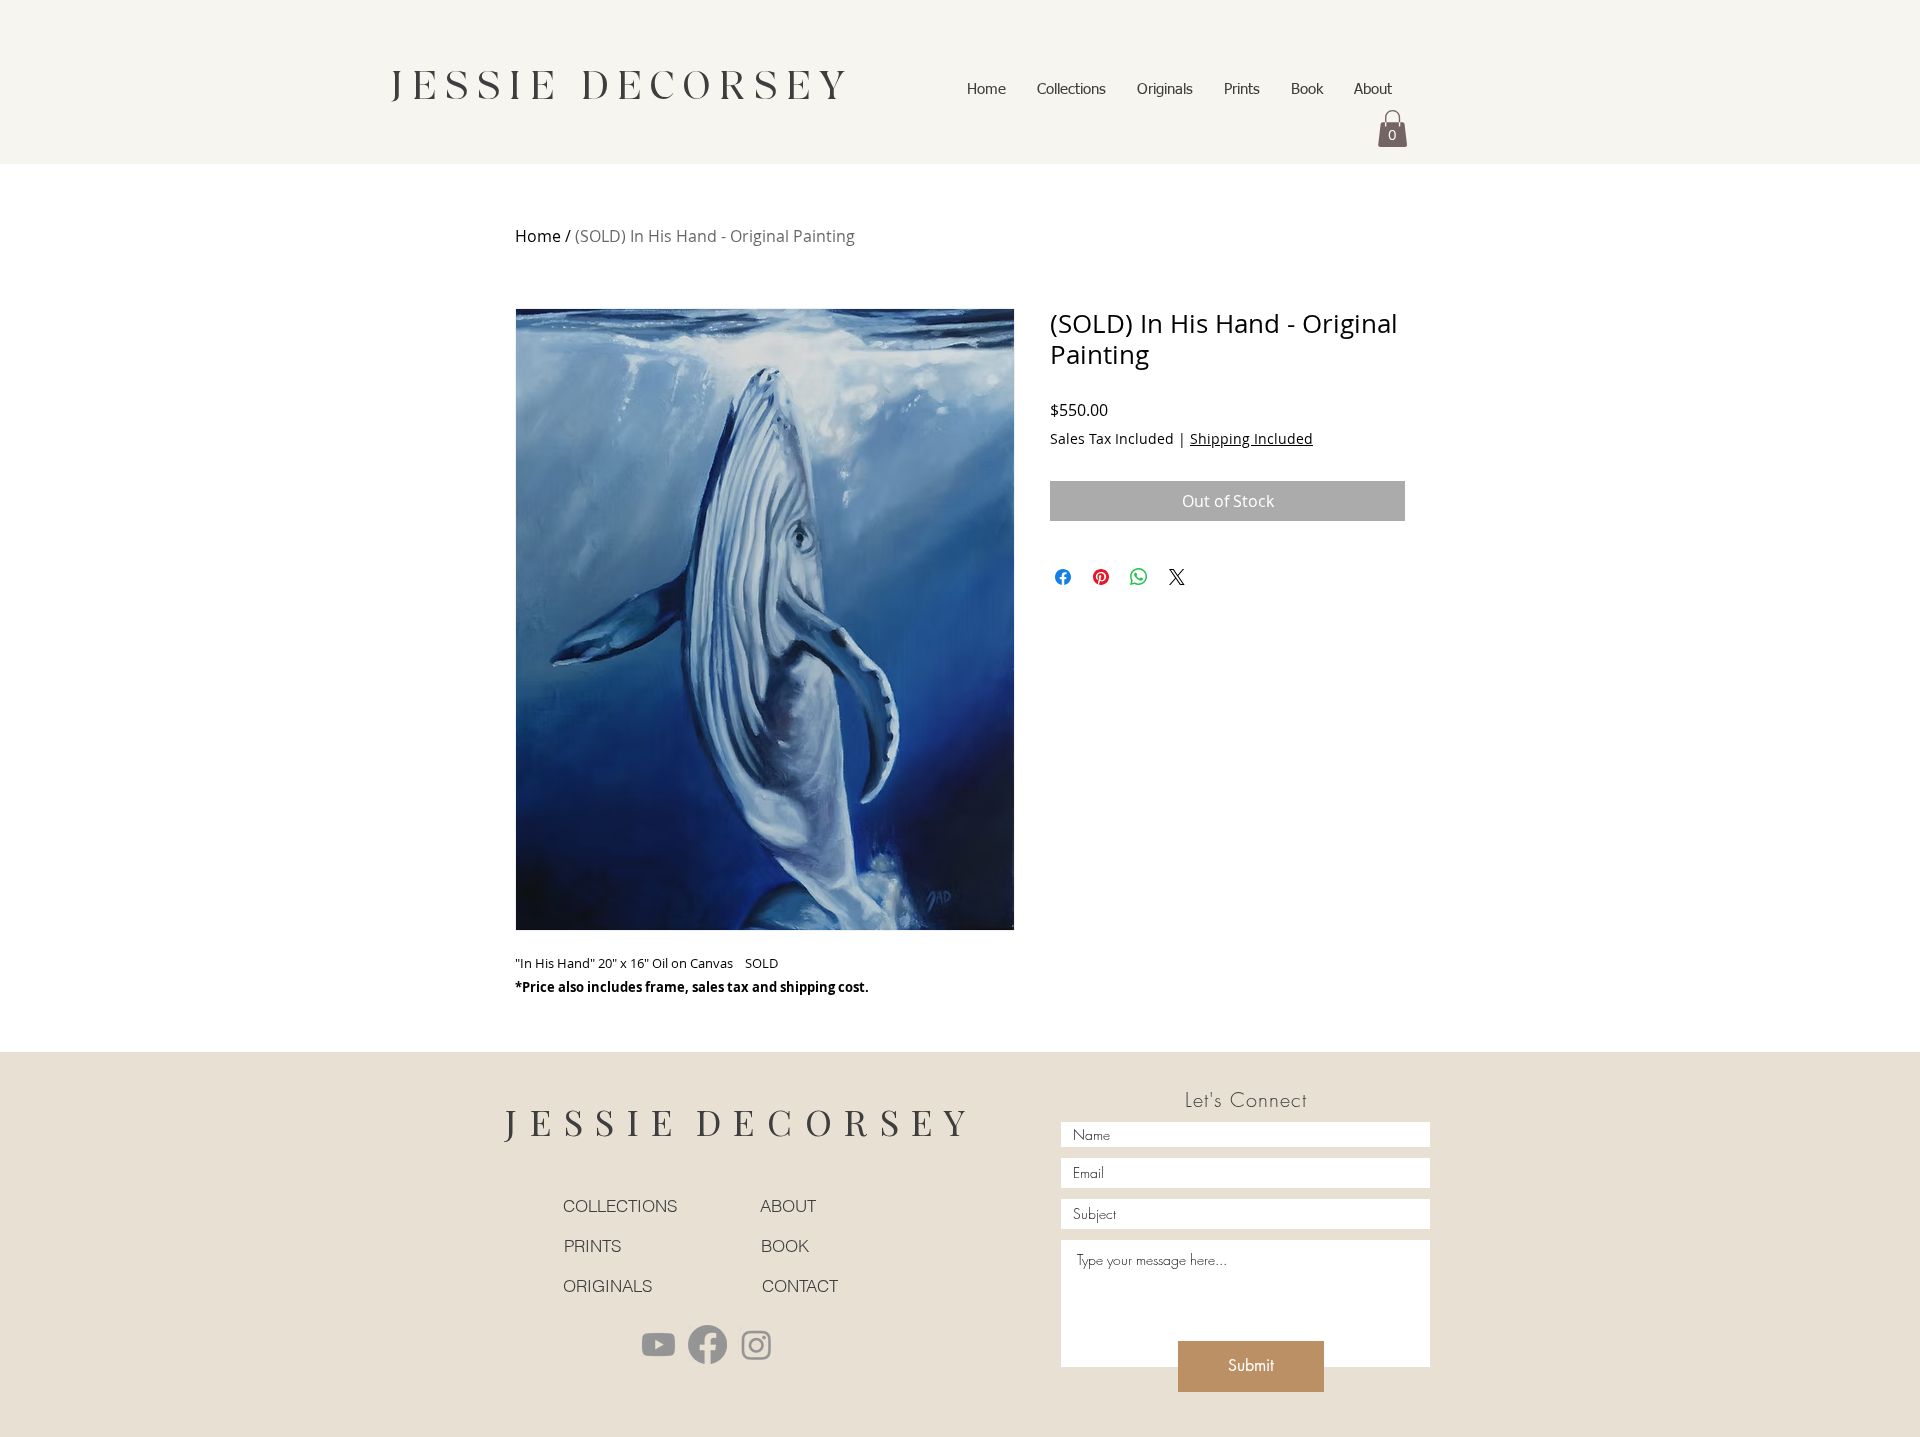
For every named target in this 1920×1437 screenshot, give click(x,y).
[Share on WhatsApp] (1139, 577)
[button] (1392, 128)
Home (538, 236)
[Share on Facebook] (1063, 577)
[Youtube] (658, 1344)
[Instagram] (756, 1344)
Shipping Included (1251, 438)
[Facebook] (707, 1344)
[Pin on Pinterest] (1101, 577)
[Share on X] (1177, 577)
